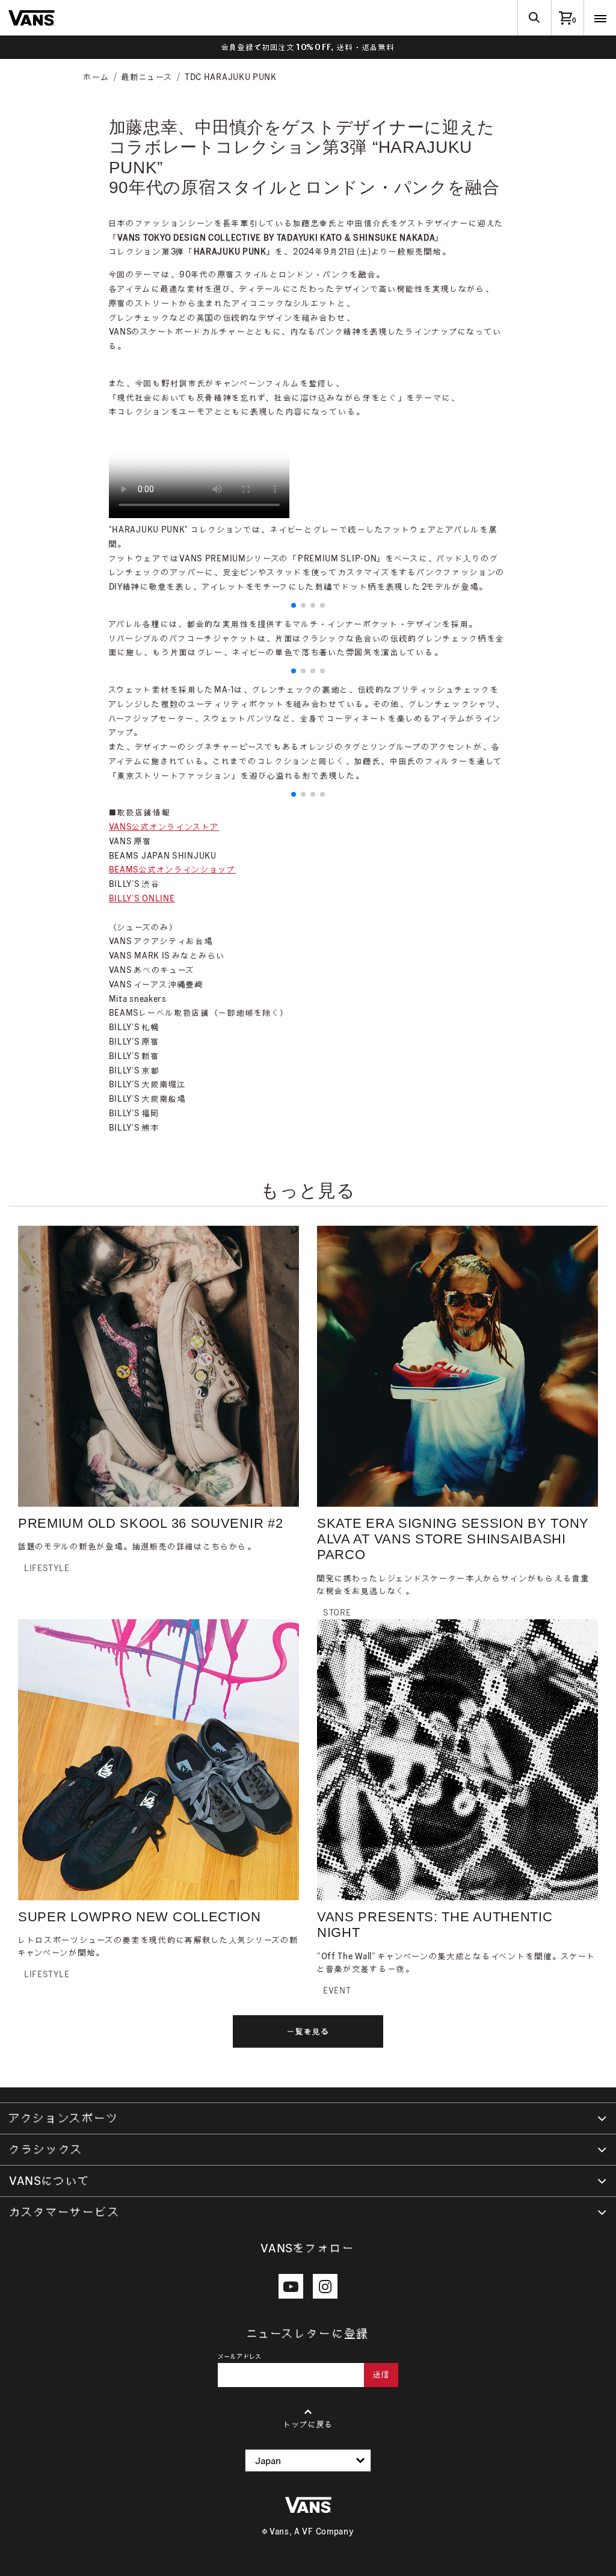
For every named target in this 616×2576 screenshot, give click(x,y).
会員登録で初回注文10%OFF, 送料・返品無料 (308, 47)
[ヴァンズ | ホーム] (32, 17)
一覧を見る (308, 2031)
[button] (294, 605)
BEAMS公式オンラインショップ (172, 869)
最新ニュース (147, 77)
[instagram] (325, 2286)
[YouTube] (291, 2286)
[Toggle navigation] (600, 18)
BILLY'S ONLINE (142, 898)
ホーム (97, 77)
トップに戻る (308, 2424)
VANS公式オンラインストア (164, 827)
